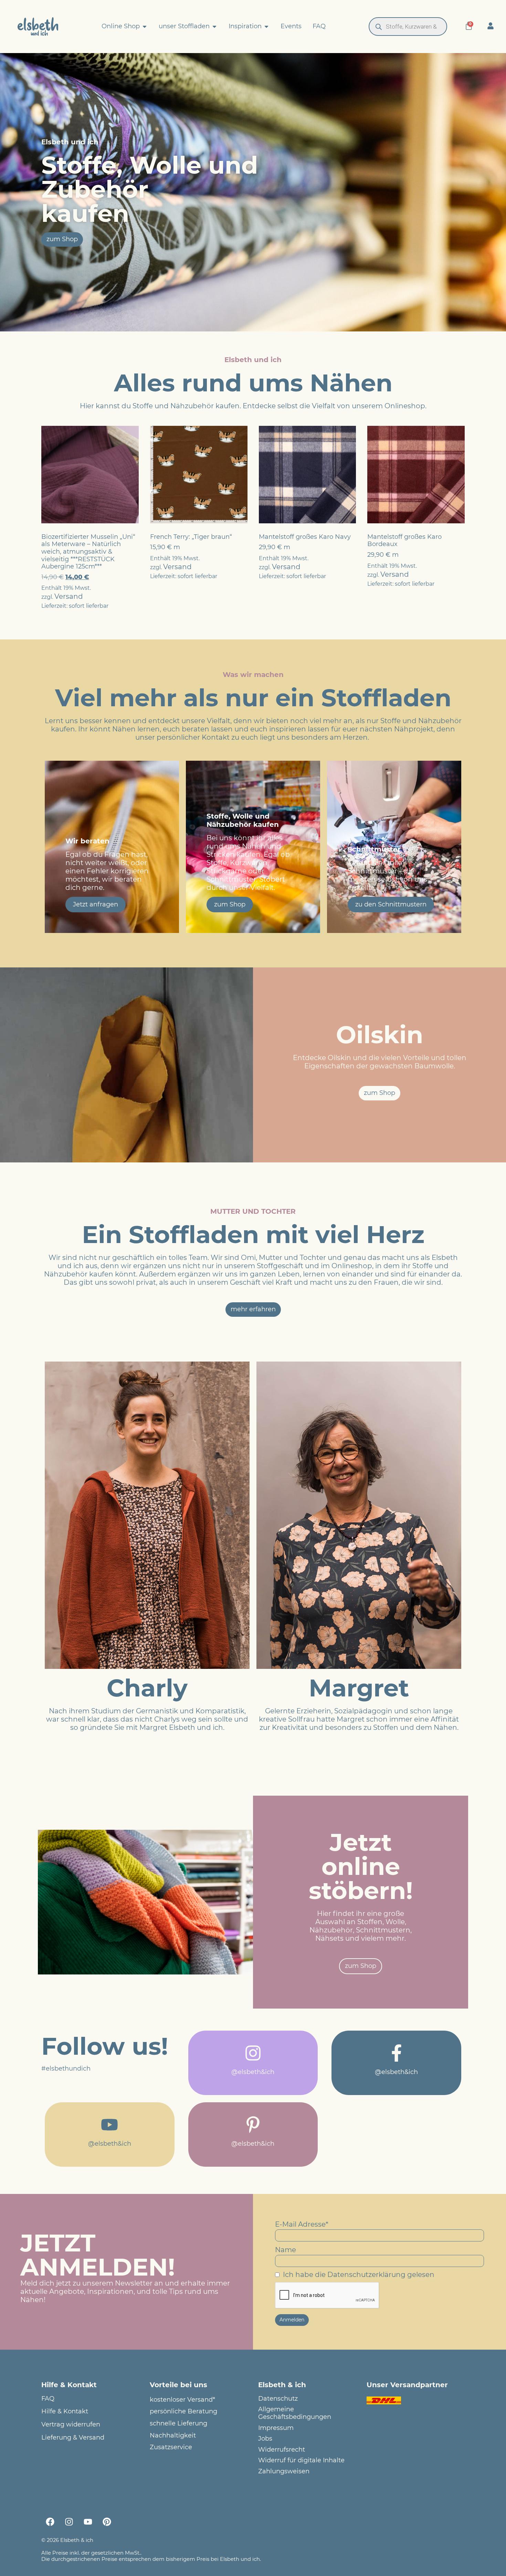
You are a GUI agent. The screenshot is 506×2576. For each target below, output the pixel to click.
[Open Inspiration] (266, 27)
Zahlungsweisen (284, 2471)
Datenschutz (278, 2399)
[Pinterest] (107, 2522)
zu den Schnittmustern (391, 904)
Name (286, 2250)
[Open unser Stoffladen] (214, 27)
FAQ (48, 2399)
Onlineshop (405, 406)
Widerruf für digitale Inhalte (301, 2460)
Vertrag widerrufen (71, 2425)
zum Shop (230, 904)
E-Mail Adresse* (302, 2224)
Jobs (265, 2439)
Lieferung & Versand (73, 2438)
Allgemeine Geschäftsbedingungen (295, 2413)
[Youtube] (88, 2522)
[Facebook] (50, 2522)
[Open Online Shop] (145, 27)
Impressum (276, 2428)
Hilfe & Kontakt (65, 2411)
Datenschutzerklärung (366, 2275)
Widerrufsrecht (282, 2450)
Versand (69, 596)
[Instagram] (69, 2522)
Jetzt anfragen (96, 904)
